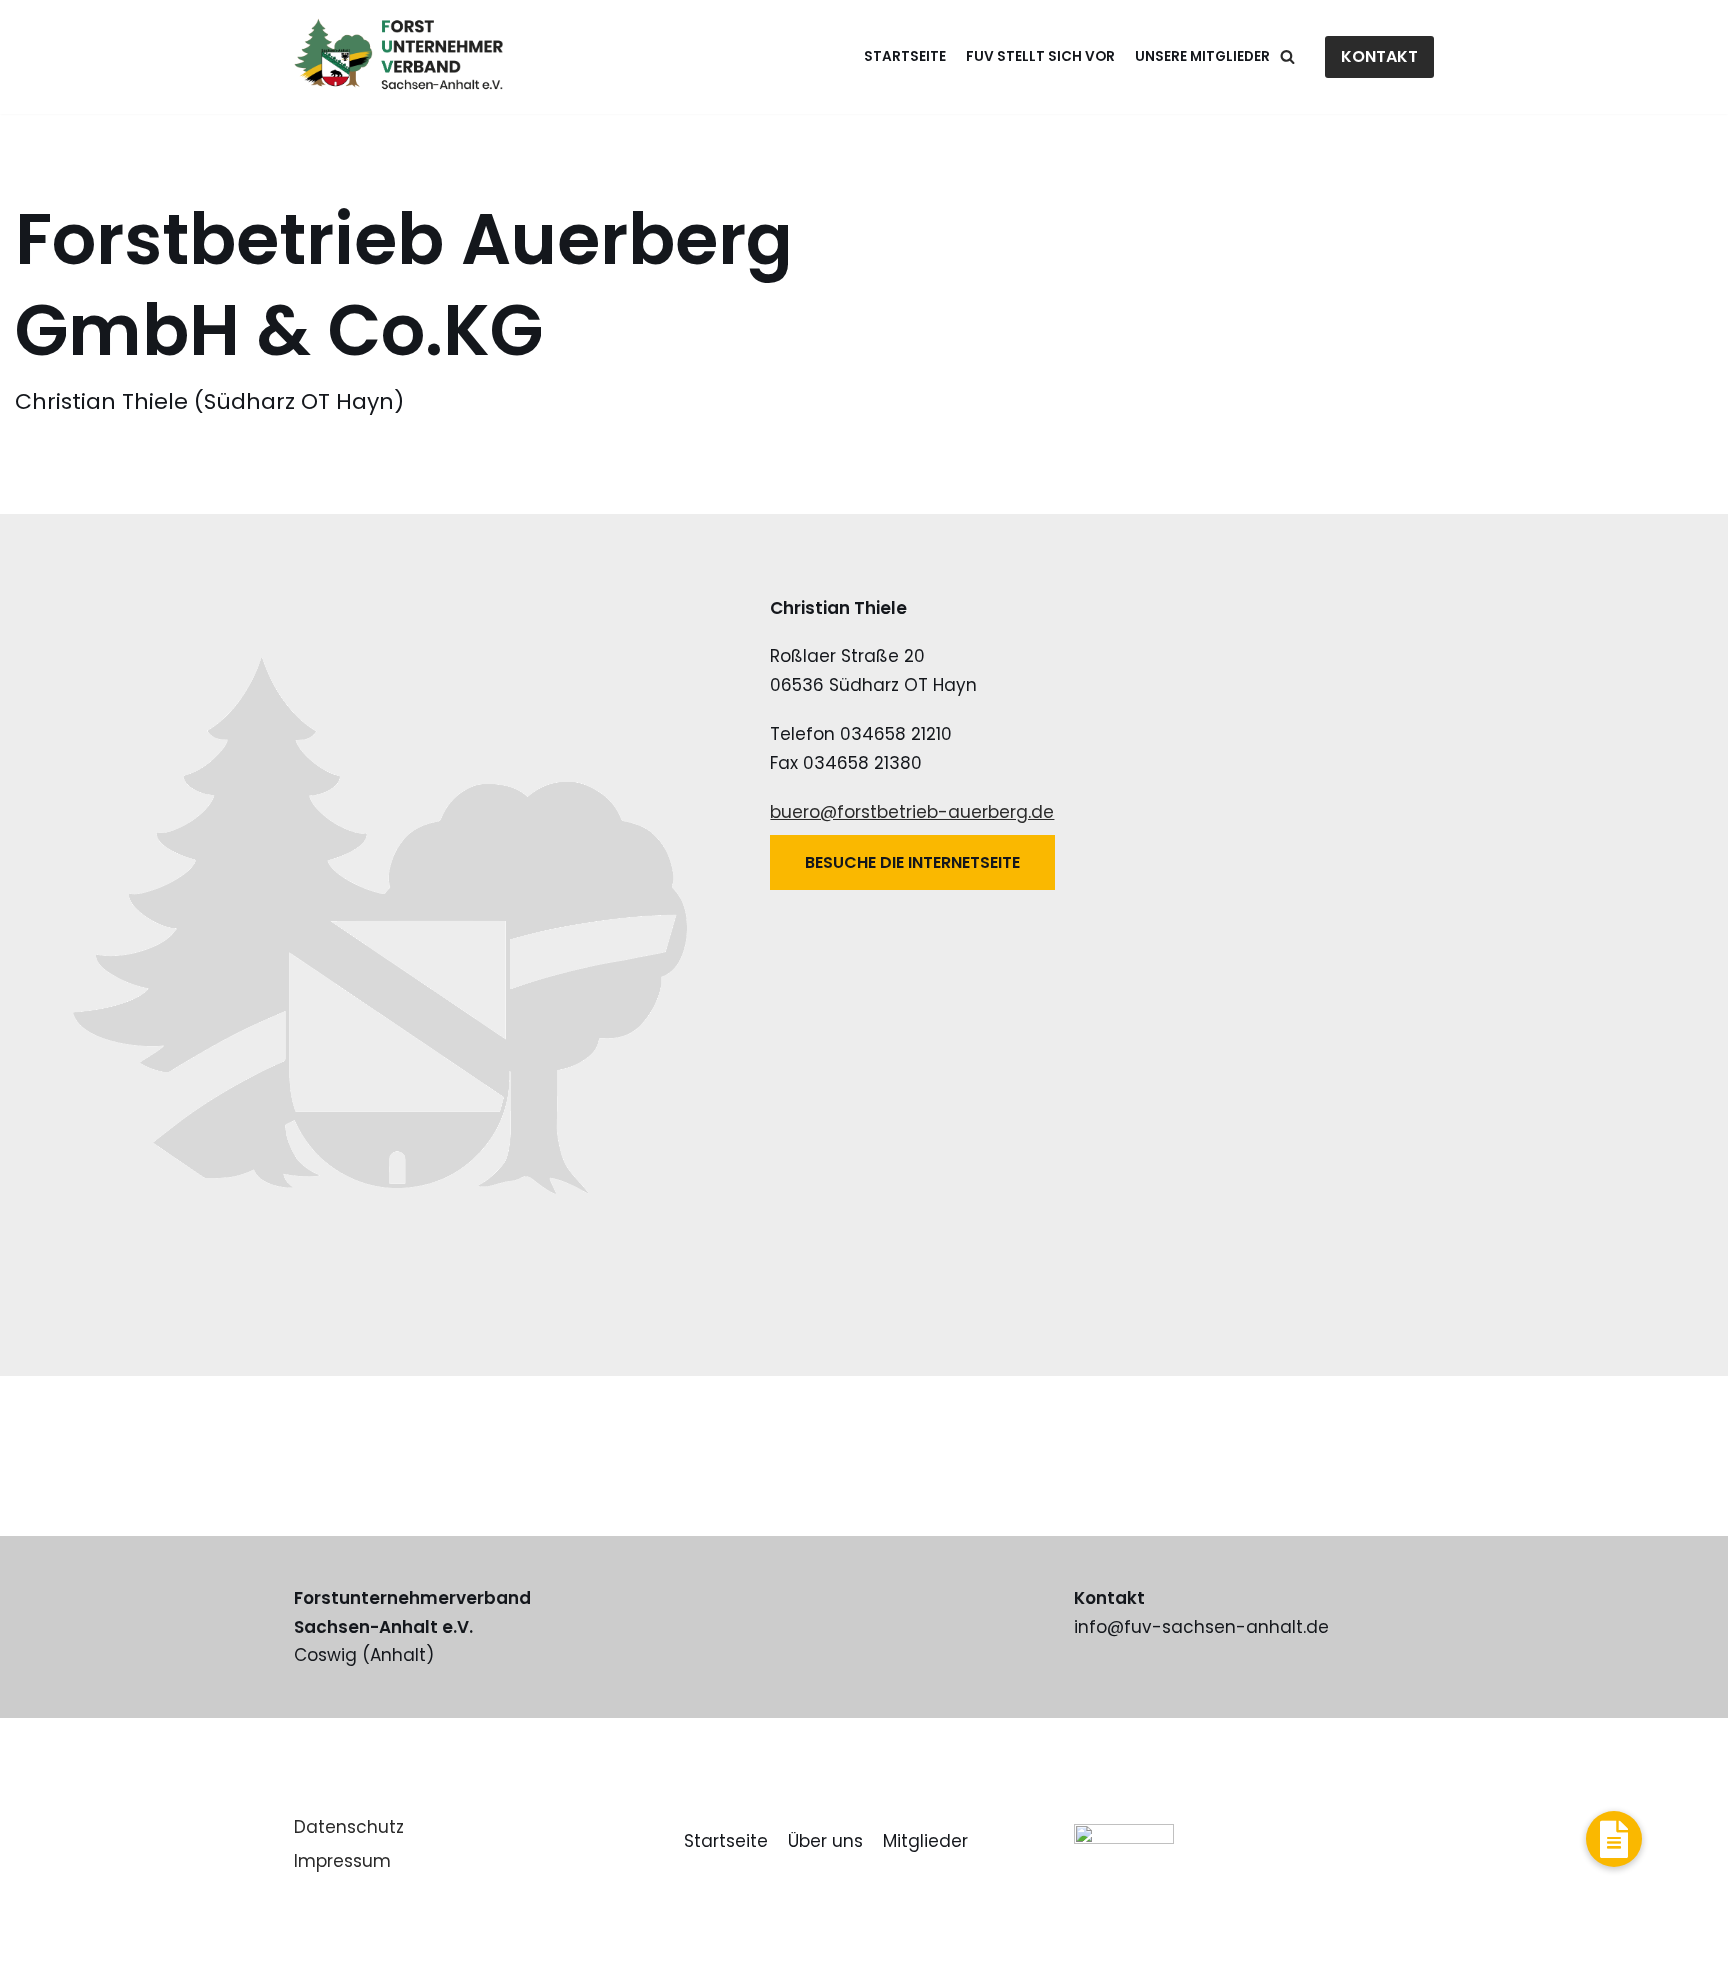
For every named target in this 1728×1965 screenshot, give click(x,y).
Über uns (825, 1841)
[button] (1614, 1839)
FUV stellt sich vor (1040, 56)
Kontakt (1379, 56)
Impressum (342, 1861)
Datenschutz (349, 1827)
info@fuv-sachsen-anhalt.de (1201, 1627)
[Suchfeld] (1287, 56)
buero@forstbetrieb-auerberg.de (912, 812)
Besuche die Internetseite (912, 862)
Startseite (905, 56)
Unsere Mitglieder (1202, 56)
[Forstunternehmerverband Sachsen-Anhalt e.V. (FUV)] (398, 57)
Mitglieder (925, 1841)
